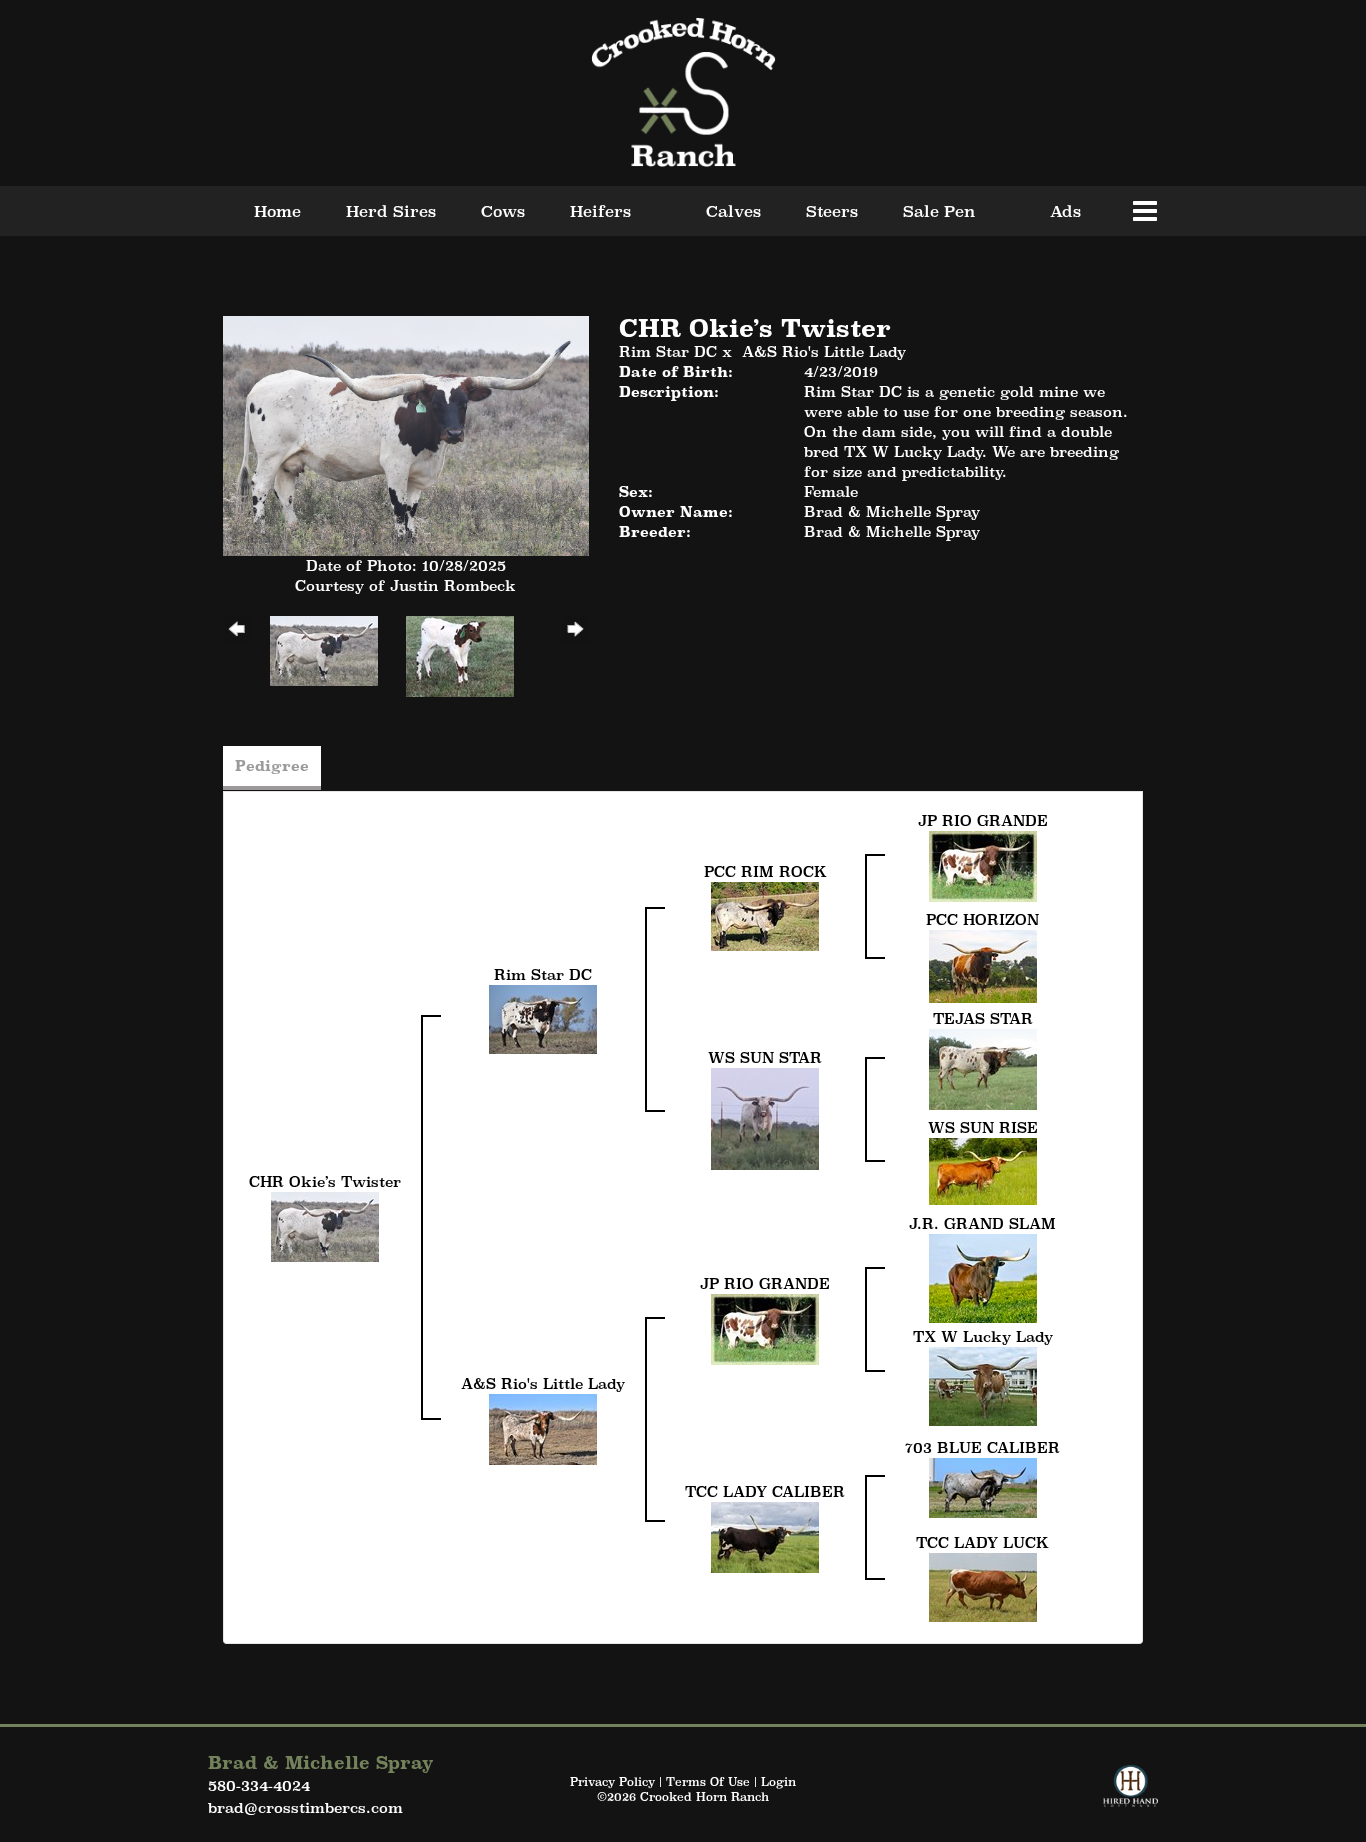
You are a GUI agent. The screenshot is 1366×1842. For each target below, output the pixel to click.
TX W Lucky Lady (983, 1336)
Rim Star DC (668, 351)
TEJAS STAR (983, 1018)
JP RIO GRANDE (983, 820)
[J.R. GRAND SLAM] (983, 1276)
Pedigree (272, 765)
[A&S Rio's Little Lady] (543, 1427)
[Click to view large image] (406, 433)
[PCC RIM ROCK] (765, 914)
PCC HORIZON (982, 919)
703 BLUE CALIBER (982, 1447)
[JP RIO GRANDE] (983, 864)
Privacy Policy (612, 1782)
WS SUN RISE (983, 1127)
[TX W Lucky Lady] (983, 1384)
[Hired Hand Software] (1130, 1795)
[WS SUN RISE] (983, 1169)
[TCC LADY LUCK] (983, 1585)
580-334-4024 (259, 1785)
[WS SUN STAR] (765, 1117)
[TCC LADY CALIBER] (765, 1535)
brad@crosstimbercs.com (305, 1807)
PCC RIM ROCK (765, 871)
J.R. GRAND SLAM (982, 1223)
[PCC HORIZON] (983, 964)
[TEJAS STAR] (983, 1067)
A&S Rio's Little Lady (824, 351)
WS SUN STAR (765, 1057)
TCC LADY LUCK (982, 1542)
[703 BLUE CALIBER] (983, 1485)
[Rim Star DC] (543, 1017)
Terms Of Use (708, 1782)
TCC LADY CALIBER (765, 1491)
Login (778, 1782)
